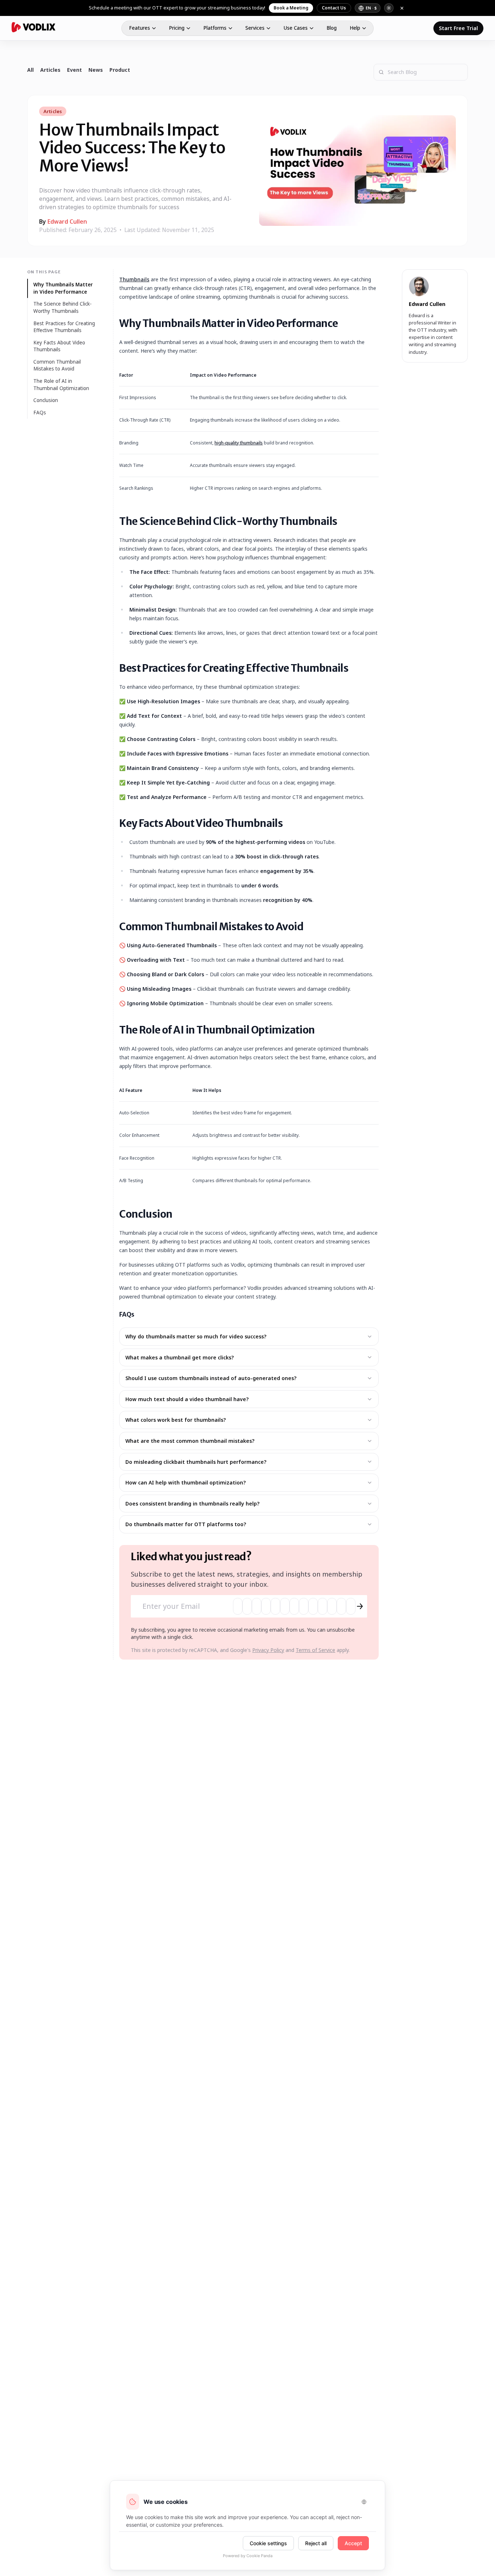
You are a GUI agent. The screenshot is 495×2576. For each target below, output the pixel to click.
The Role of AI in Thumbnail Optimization (61, 385)
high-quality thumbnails (239, 443)
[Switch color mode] (389, 8)
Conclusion (46, 400)
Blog (332, 28)
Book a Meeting (291, 8)
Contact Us (334, 8)
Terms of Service (315, 1650)
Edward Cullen (67, 221)
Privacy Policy (268, 1650)
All (30, 70)
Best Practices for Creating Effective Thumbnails (64, 327)
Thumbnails (134, 279)
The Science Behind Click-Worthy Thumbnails (63, 307)
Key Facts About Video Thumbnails (59, 346)
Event (74, 70)
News (96, 70)
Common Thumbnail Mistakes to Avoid (57, 365)
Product (120, 70)
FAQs (40, 413)
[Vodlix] (34, 27)
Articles (50, 70)
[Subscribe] (360, 1606)
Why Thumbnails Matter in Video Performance (63, 288)
